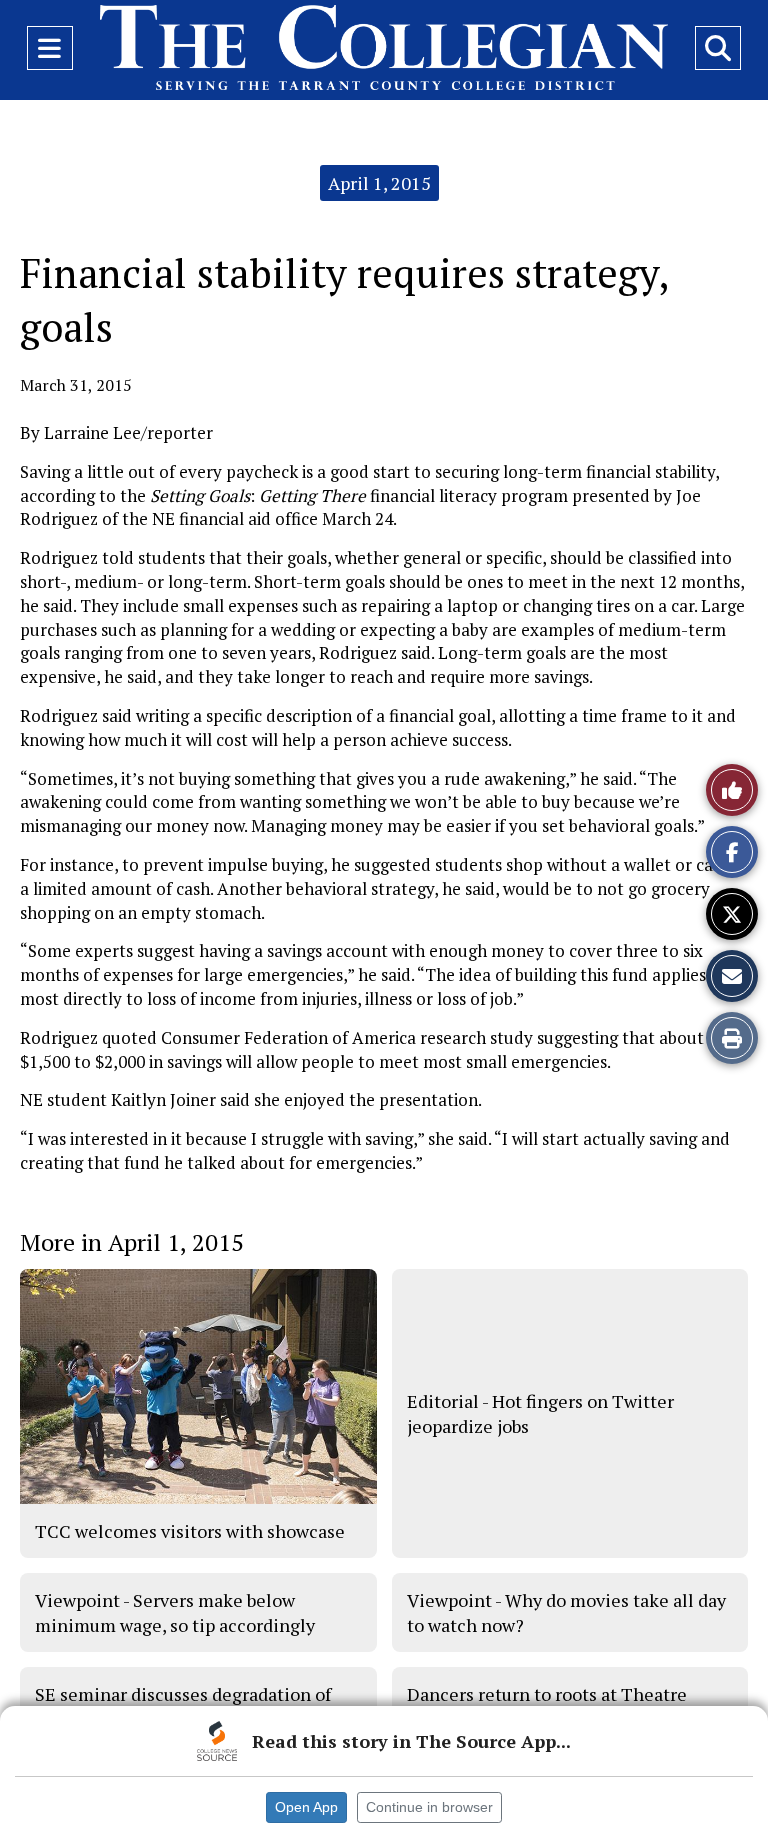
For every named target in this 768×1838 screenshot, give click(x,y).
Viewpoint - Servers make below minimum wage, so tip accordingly (175, 1612)
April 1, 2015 (379, 183)
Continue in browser (429, 1807)
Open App (306, 1807)
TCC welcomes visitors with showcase (190, 1531)
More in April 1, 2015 (132, 1242)
